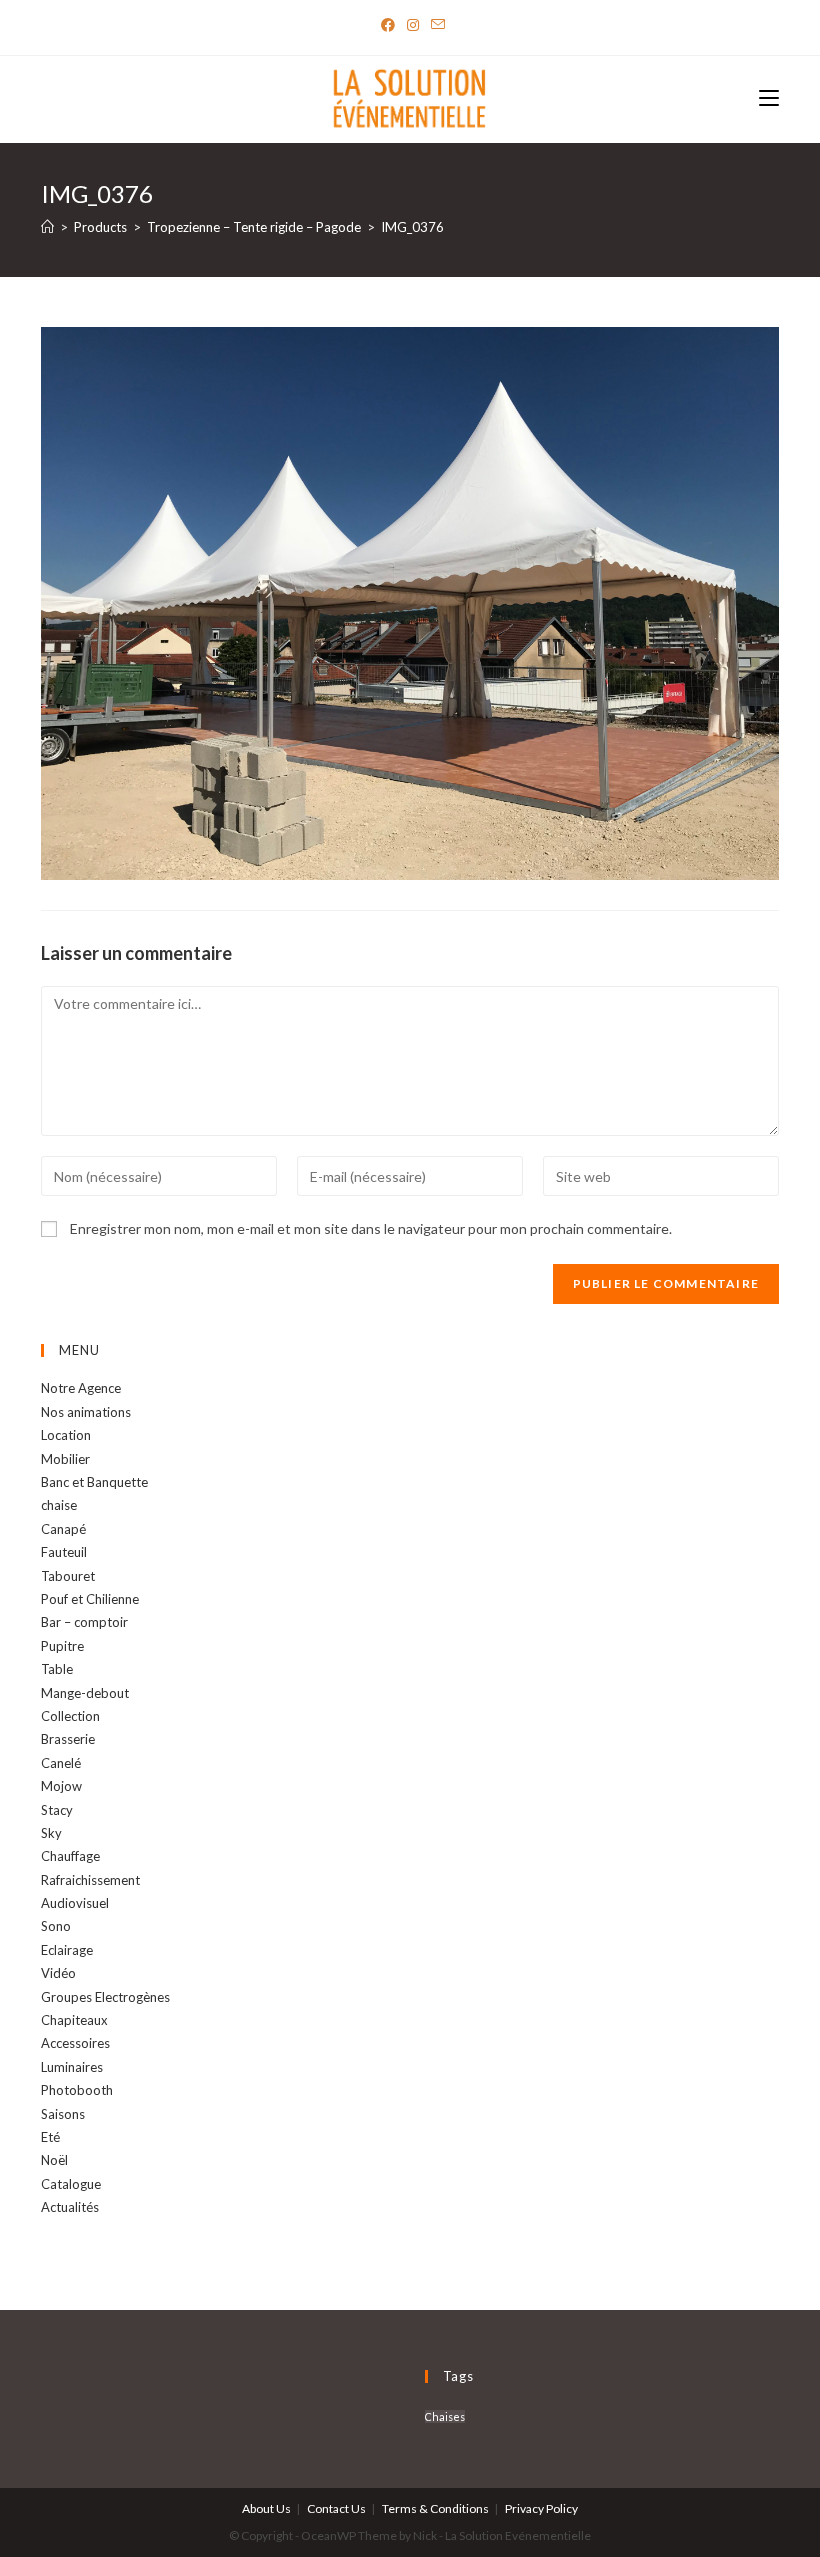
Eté (50, 2137)
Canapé (63, 1529)
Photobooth (77, 2090)
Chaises (445, 2416)
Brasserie (68, 1739)
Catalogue (71, 2184)
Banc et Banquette (94, 1482)
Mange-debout (85, 1693)
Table (57, 1669)
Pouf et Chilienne (90, 1599)
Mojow (61, 1786)
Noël (54, 2160)
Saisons (63, 2114)
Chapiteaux (74, 2020)
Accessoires (75, 2043)
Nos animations (86, 1412)
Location (66, 1435)
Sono (56, 1926)
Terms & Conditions (435, 2508)
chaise (59, 1505)
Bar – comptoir (84, 1622)
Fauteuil (64, 1552)
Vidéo (58, 1973)
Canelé (61, 1763)
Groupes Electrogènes (105, 1997)
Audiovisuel (75, 1903)
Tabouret (68, 1576)
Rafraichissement (90, 1880)
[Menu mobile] (769, 99)
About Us (266, 2508)
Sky (51, 1833)
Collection (70, 1716)
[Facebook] (388, 25)
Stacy (57, 1810)
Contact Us (336, 2508)
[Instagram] (413, 25)
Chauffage (70, 1856)
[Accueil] (47, 227)
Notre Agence (81, 1388)
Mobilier (65, 1459)
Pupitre (62, 1646)
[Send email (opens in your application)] (435, 25)
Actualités (70, 2207)
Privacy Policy (541, 2508)
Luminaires (72, 2067)
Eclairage (67, 1950)
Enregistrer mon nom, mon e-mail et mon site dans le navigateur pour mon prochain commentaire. (371, 1228)
